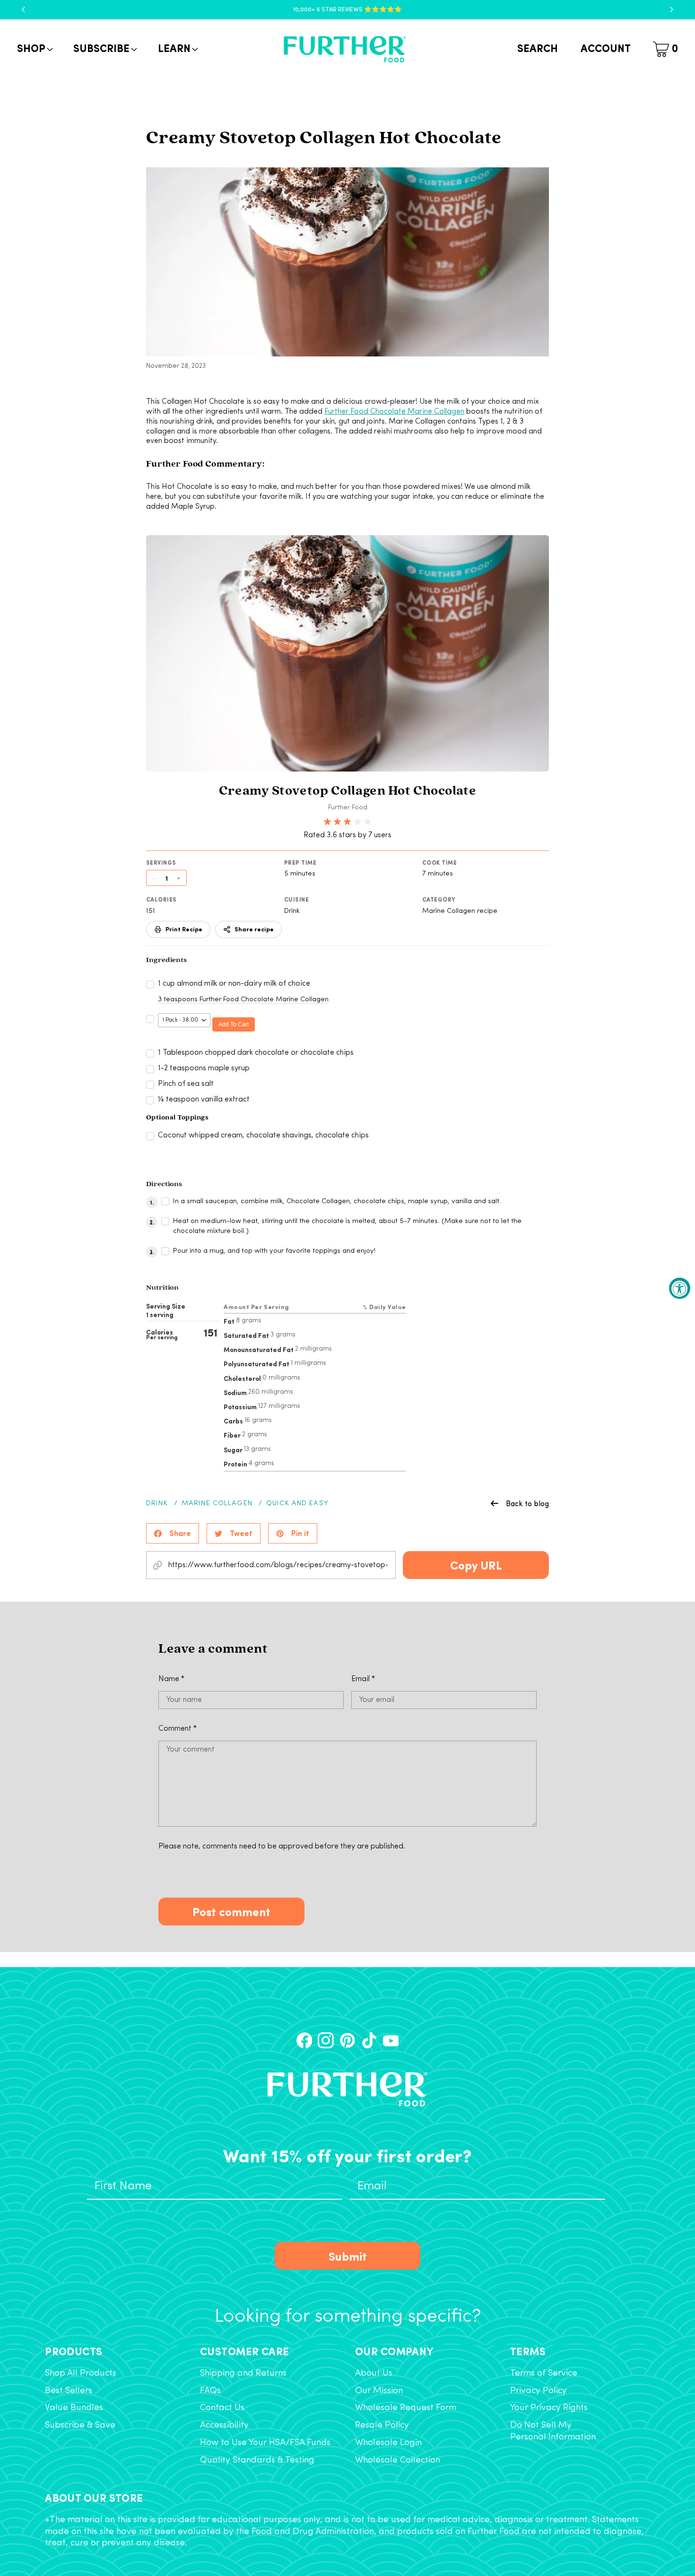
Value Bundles (74, 2408)
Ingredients (166, 960)
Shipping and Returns (243, 2373)
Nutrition (162, 1288)
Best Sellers (69, 2391)
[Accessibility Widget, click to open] (680, 1288)
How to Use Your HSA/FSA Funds (265, 2443)
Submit (348, 2256)
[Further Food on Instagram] (326, 2040)
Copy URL (476, 1565)
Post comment (231, 1911)
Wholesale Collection (398, 2460)
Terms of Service (544, 2373)
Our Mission (379, 2391)
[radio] (327, 822)
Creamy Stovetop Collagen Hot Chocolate (347, 791)
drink (157, 1504)
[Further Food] (345, 49)
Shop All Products (81, 2373)
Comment (178, 1729)
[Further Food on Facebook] (304, 2040)
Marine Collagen (217, 1504)
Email (363, 1679)
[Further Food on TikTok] (369, 2040)
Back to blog (527, 1503)
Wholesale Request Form (406, 2408)
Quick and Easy (297, 1504)
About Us (374, 2373)
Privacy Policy (539, 2391)
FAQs (210, 2391)
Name (171, 1679)
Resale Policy (382, 2425)
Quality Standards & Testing (257, 2460)
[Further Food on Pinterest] (347, 2040)
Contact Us (222, 2408)
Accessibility (224, 2425)
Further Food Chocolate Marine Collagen (394, 412)
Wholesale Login (388, 2443)
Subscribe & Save (80, 2425)
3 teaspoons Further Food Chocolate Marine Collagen (243, 1000)
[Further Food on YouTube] (391, 2040)
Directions (164, 1184)
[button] (34, 49)
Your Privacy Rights (549, 2408)
